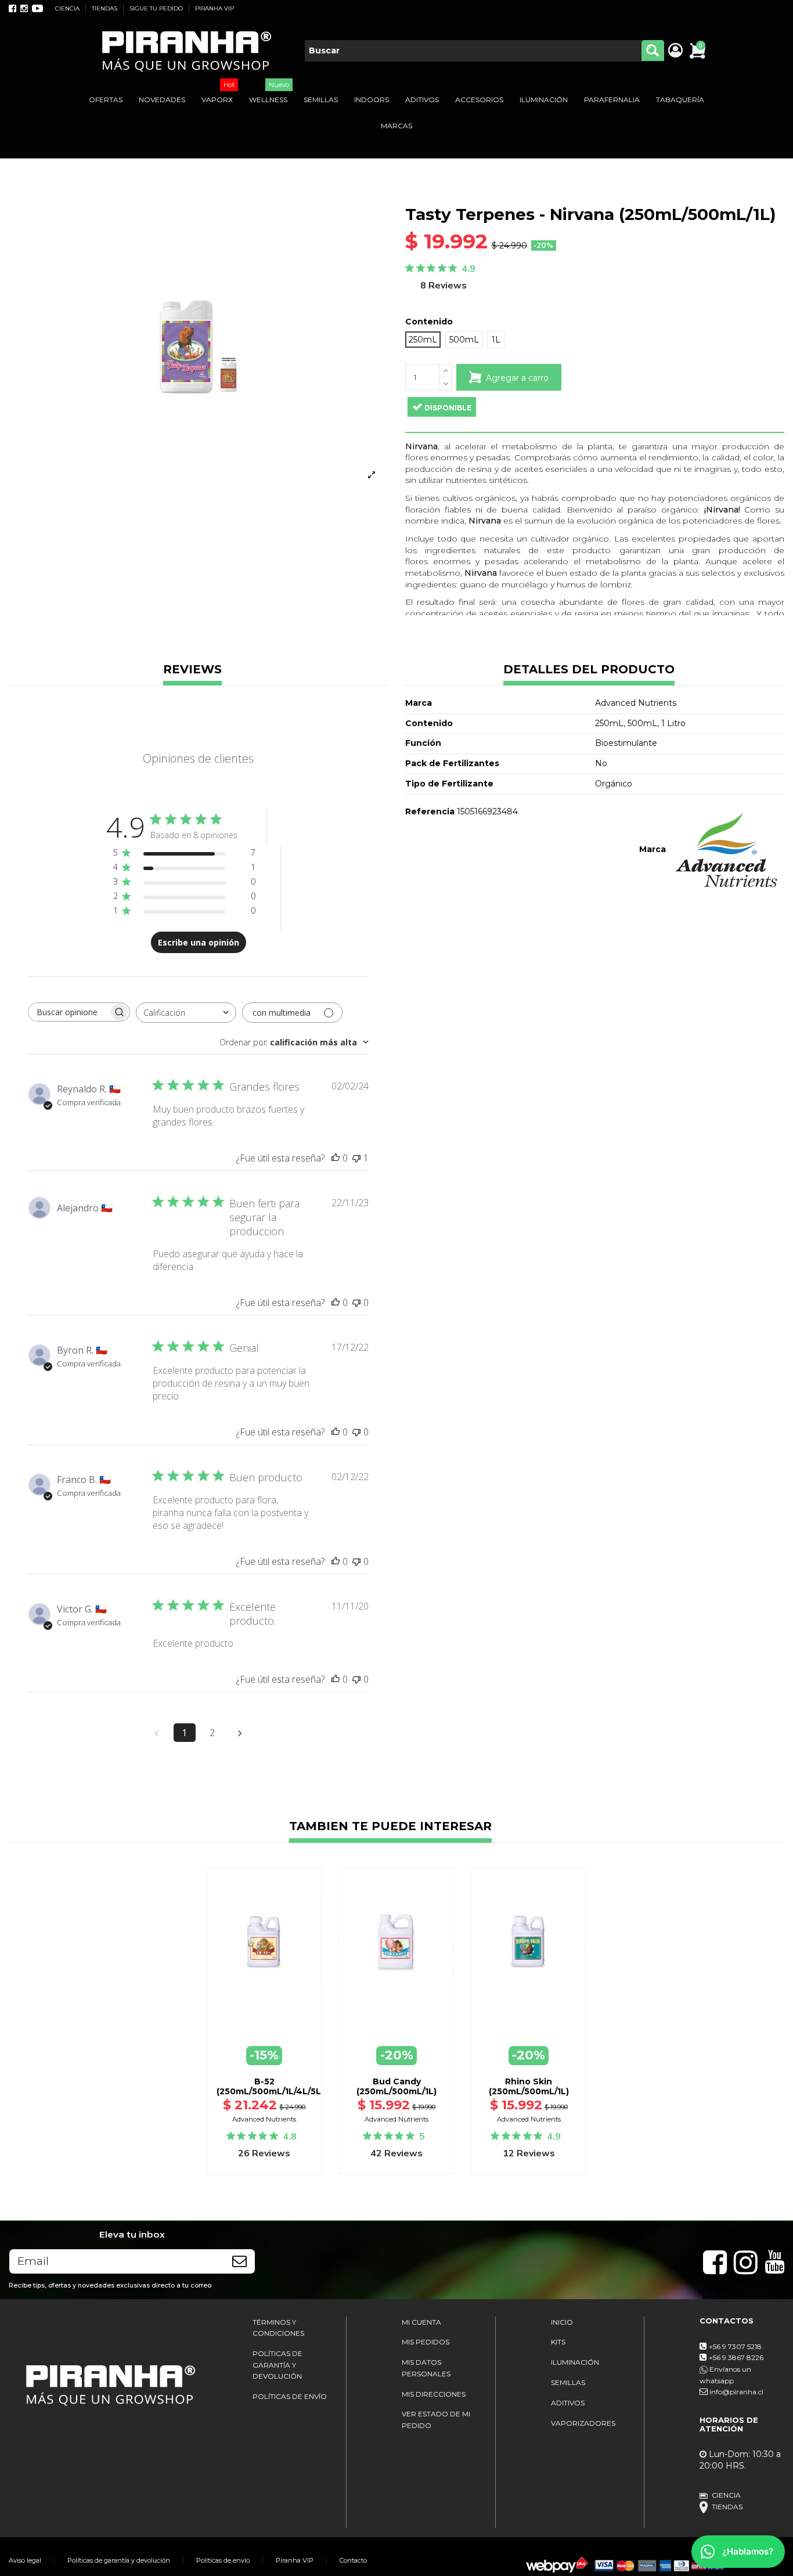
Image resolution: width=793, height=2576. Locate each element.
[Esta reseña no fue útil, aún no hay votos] (356, 1303)
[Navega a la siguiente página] (240, 1733)
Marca (653, 849)
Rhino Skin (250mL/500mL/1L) (529, 2086)
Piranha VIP (295, 2560)
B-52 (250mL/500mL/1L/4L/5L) (270, 2086)
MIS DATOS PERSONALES (426, 2368)
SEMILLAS (568, 2382)
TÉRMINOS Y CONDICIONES (278, 2328)
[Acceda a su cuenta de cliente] (675, 51)
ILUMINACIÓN (575, 2362)
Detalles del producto (589, 670)
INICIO (562, 2322)
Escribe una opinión (199, 942)
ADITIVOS (568, 2403)
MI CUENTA (421, 2322)
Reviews (192, 670)
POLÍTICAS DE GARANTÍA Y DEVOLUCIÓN (277, 2365)
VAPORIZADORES (583, 2423)
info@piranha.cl (736, 2392)
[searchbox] (69, 1012)
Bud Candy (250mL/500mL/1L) (396, 2086)
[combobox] (186, 1013)
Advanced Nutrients (264, 2119)
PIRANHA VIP (215, 8)
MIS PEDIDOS (426, 2342)
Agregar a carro (517, 378)
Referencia (430, 811)
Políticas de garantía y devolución (119, 2560)
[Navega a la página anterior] (157, 1733)
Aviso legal (25, 2560)
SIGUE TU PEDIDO (157, 8)
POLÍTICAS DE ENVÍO (290, 2396)
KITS (558, 2342)
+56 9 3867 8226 (736, 2357)
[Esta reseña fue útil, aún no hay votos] (336, 1158)
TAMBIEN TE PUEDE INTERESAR (390, 1827)
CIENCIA (68, 8)
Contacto (353, 2560)
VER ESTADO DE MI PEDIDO (436, 2420)
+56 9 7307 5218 (735, 2346)
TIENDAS (105, 8)
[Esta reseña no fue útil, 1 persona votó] (356, 1158)
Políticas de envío (223, 2560)
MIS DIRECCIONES (434, 2394)
